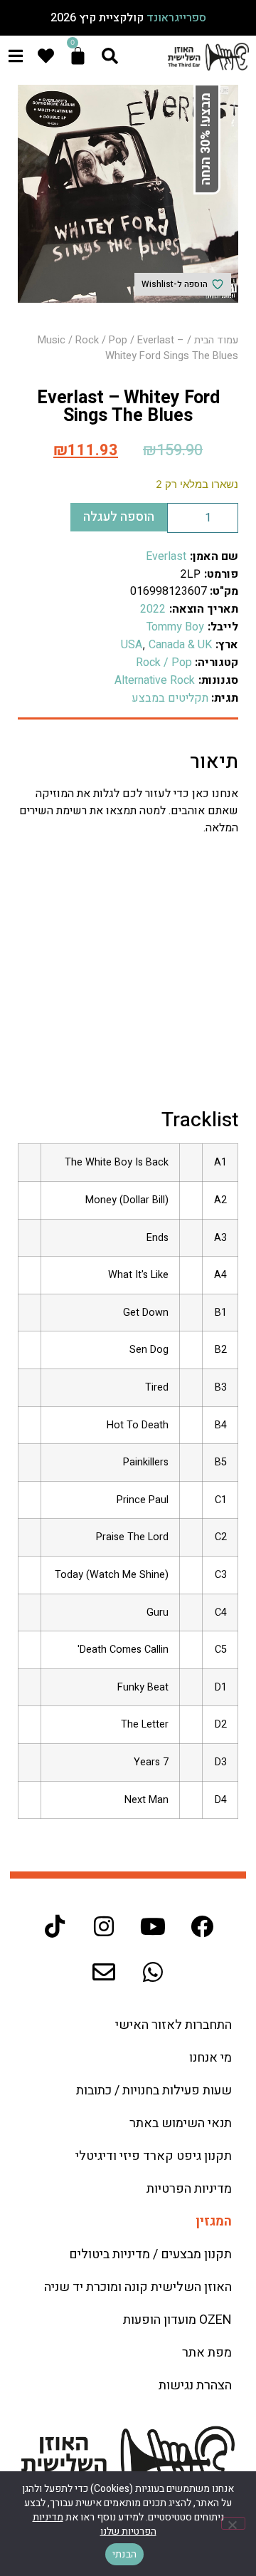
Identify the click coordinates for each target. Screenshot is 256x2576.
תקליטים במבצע (170, 698)
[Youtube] (153, 1926)
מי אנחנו (210, 2058)
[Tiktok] (55, 1926)
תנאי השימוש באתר (181, 2123)
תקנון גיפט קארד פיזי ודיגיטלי (154, 2156)
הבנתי (124, 2554)
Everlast (166, 556)
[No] (233, 2523)
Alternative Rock (155, 680)
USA (132, 645)
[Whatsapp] (153, 1972)
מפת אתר (207, 2353)
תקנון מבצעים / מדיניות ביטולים (150, 2254)
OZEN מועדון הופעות (177, 2320)
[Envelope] (104, 1972)
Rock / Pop (101, 340)
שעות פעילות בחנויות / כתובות (154, 2091)
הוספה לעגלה (119, 517)
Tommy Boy (175, 627)
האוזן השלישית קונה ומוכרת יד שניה (138, 2287)
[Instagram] (104, 1926)
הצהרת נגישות (195, 2385)
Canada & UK (180, 645)
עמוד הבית (216, 340)
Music (52, 340)
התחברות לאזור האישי (174, 2025)
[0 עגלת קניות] (78, 56)
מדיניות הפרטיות (189, 2189)
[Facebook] (202, 1926)
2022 (153, 609)
